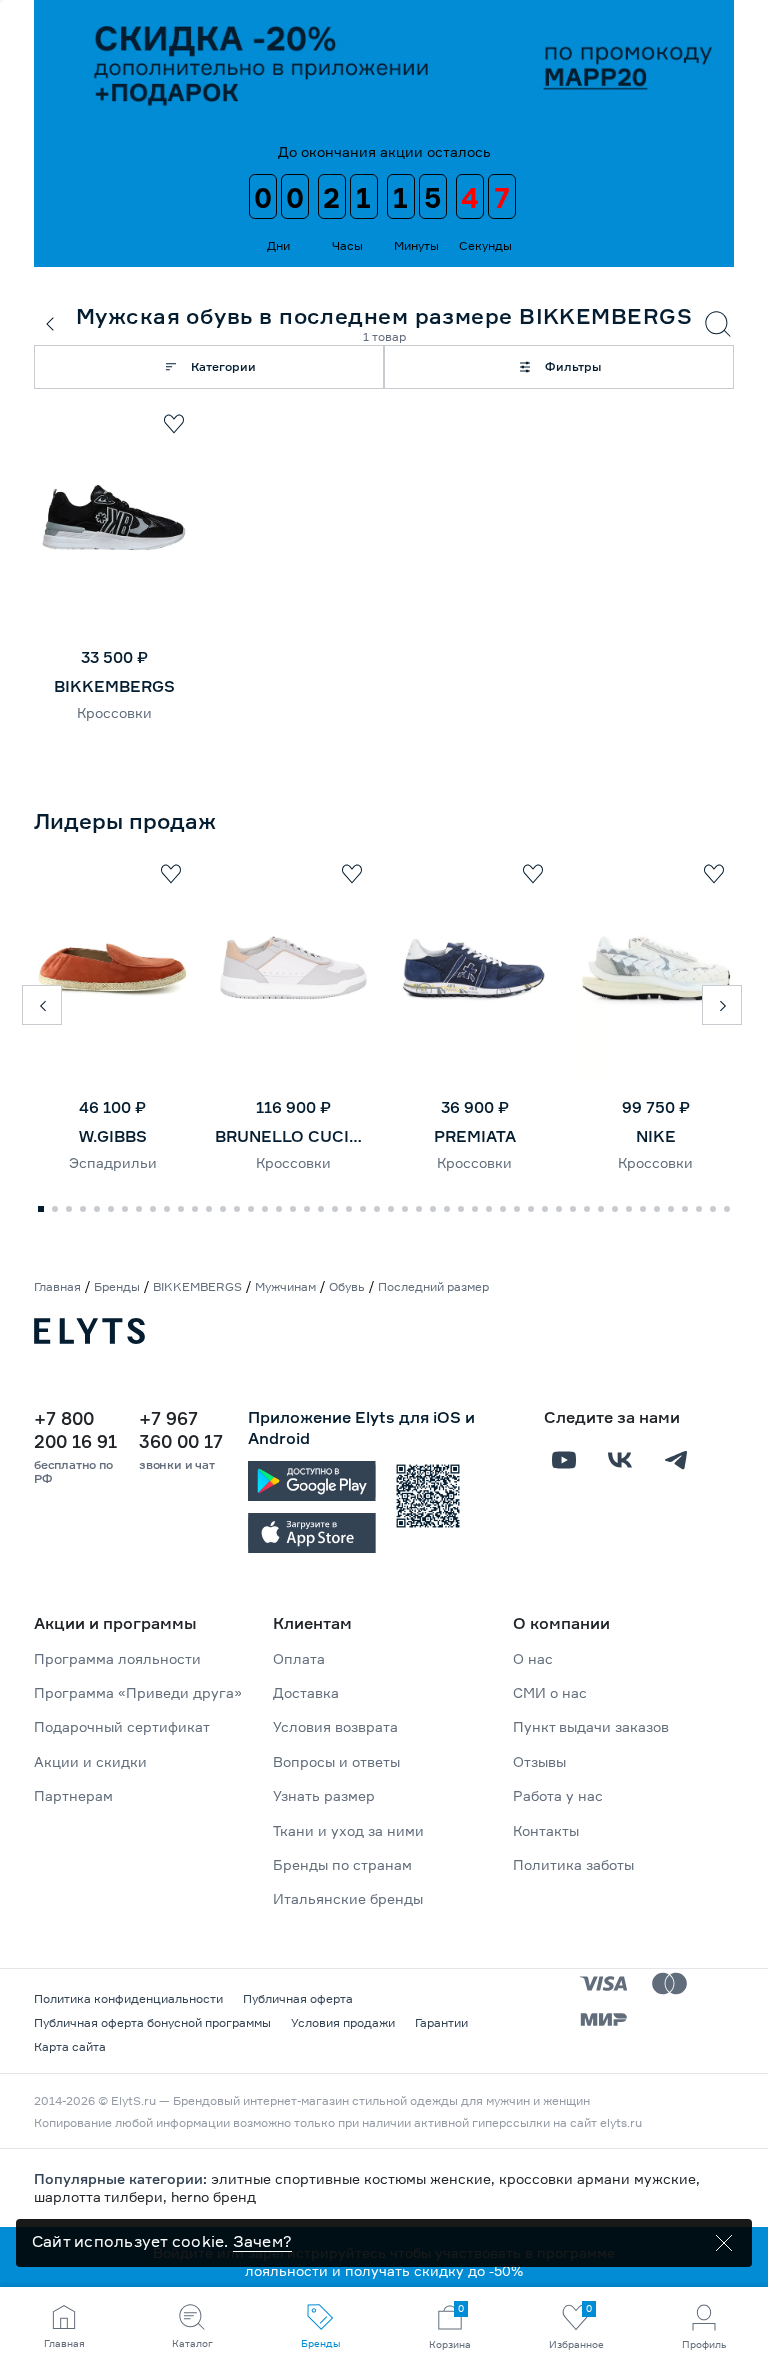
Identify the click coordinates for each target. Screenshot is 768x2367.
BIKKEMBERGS (114, 686)
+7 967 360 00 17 (181, 1429)
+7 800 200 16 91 (75, 1429)
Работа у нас (558, 1795)
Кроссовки (114, 712)
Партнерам (73, 1795)
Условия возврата (335, 1726)
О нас (533, 1658)
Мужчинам (285, 1286)
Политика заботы (573, 1864)
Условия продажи (343, 2022)
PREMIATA (475, 1136)
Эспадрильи (113, 1162)
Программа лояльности (117, 1658)
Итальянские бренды (348, 1898)
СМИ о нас (550, 1692)
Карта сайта (70, 2046)
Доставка (306, 1692)
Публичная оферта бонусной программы (152, 2022)
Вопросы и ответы (336, 1761)
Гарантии (441, 2022)
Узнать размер (324, 1795)
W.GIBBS (113, 1136)
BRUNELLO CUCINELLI (293, 1136)
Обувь (347, 1286)
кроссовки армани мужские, (599, 2178)
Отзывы (539, 1761)
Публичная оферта (298, 1998)
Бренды (117, 1286)
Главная (57, 1286)
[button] (42, 1005)
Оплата (299, 1658)
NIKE (656, 1136)
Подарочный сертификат (122, 1726)
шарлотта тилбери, (102, 2196)
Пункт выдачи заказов (591, 1726)
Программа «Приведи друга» (138, 1692)
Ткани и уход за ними (348, 1830)
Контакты (546, 1830)
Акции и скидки (90, 1761)
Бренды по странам (342, 1864)
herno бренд (213, 2196)
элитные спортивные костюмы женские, (355, 2178)
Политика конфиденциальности (128, 1998)
